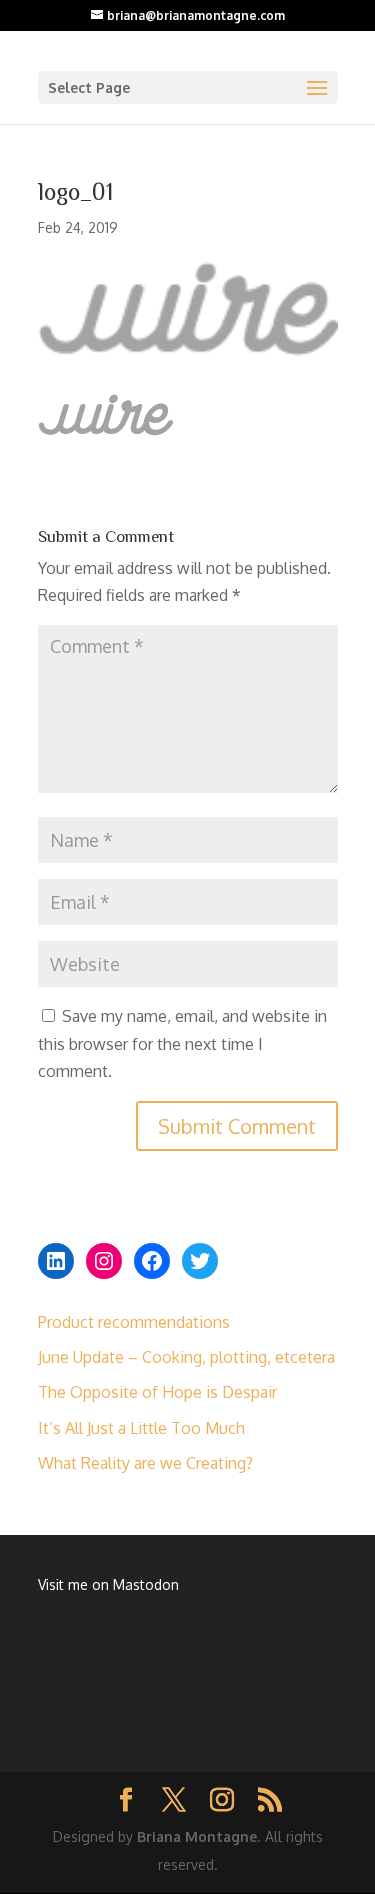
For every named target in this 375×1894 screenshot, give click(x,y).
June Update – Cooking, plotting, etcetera (186, 1357)
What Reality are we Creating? (145, 1463)
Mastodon (146, 1584)
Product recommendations (134, 1322)
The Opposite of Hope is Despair (157, 1392)
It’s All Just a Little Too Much (141, 1428)
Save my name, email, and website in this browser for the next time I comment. (182, 1043)
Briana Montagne (197, 1836)
